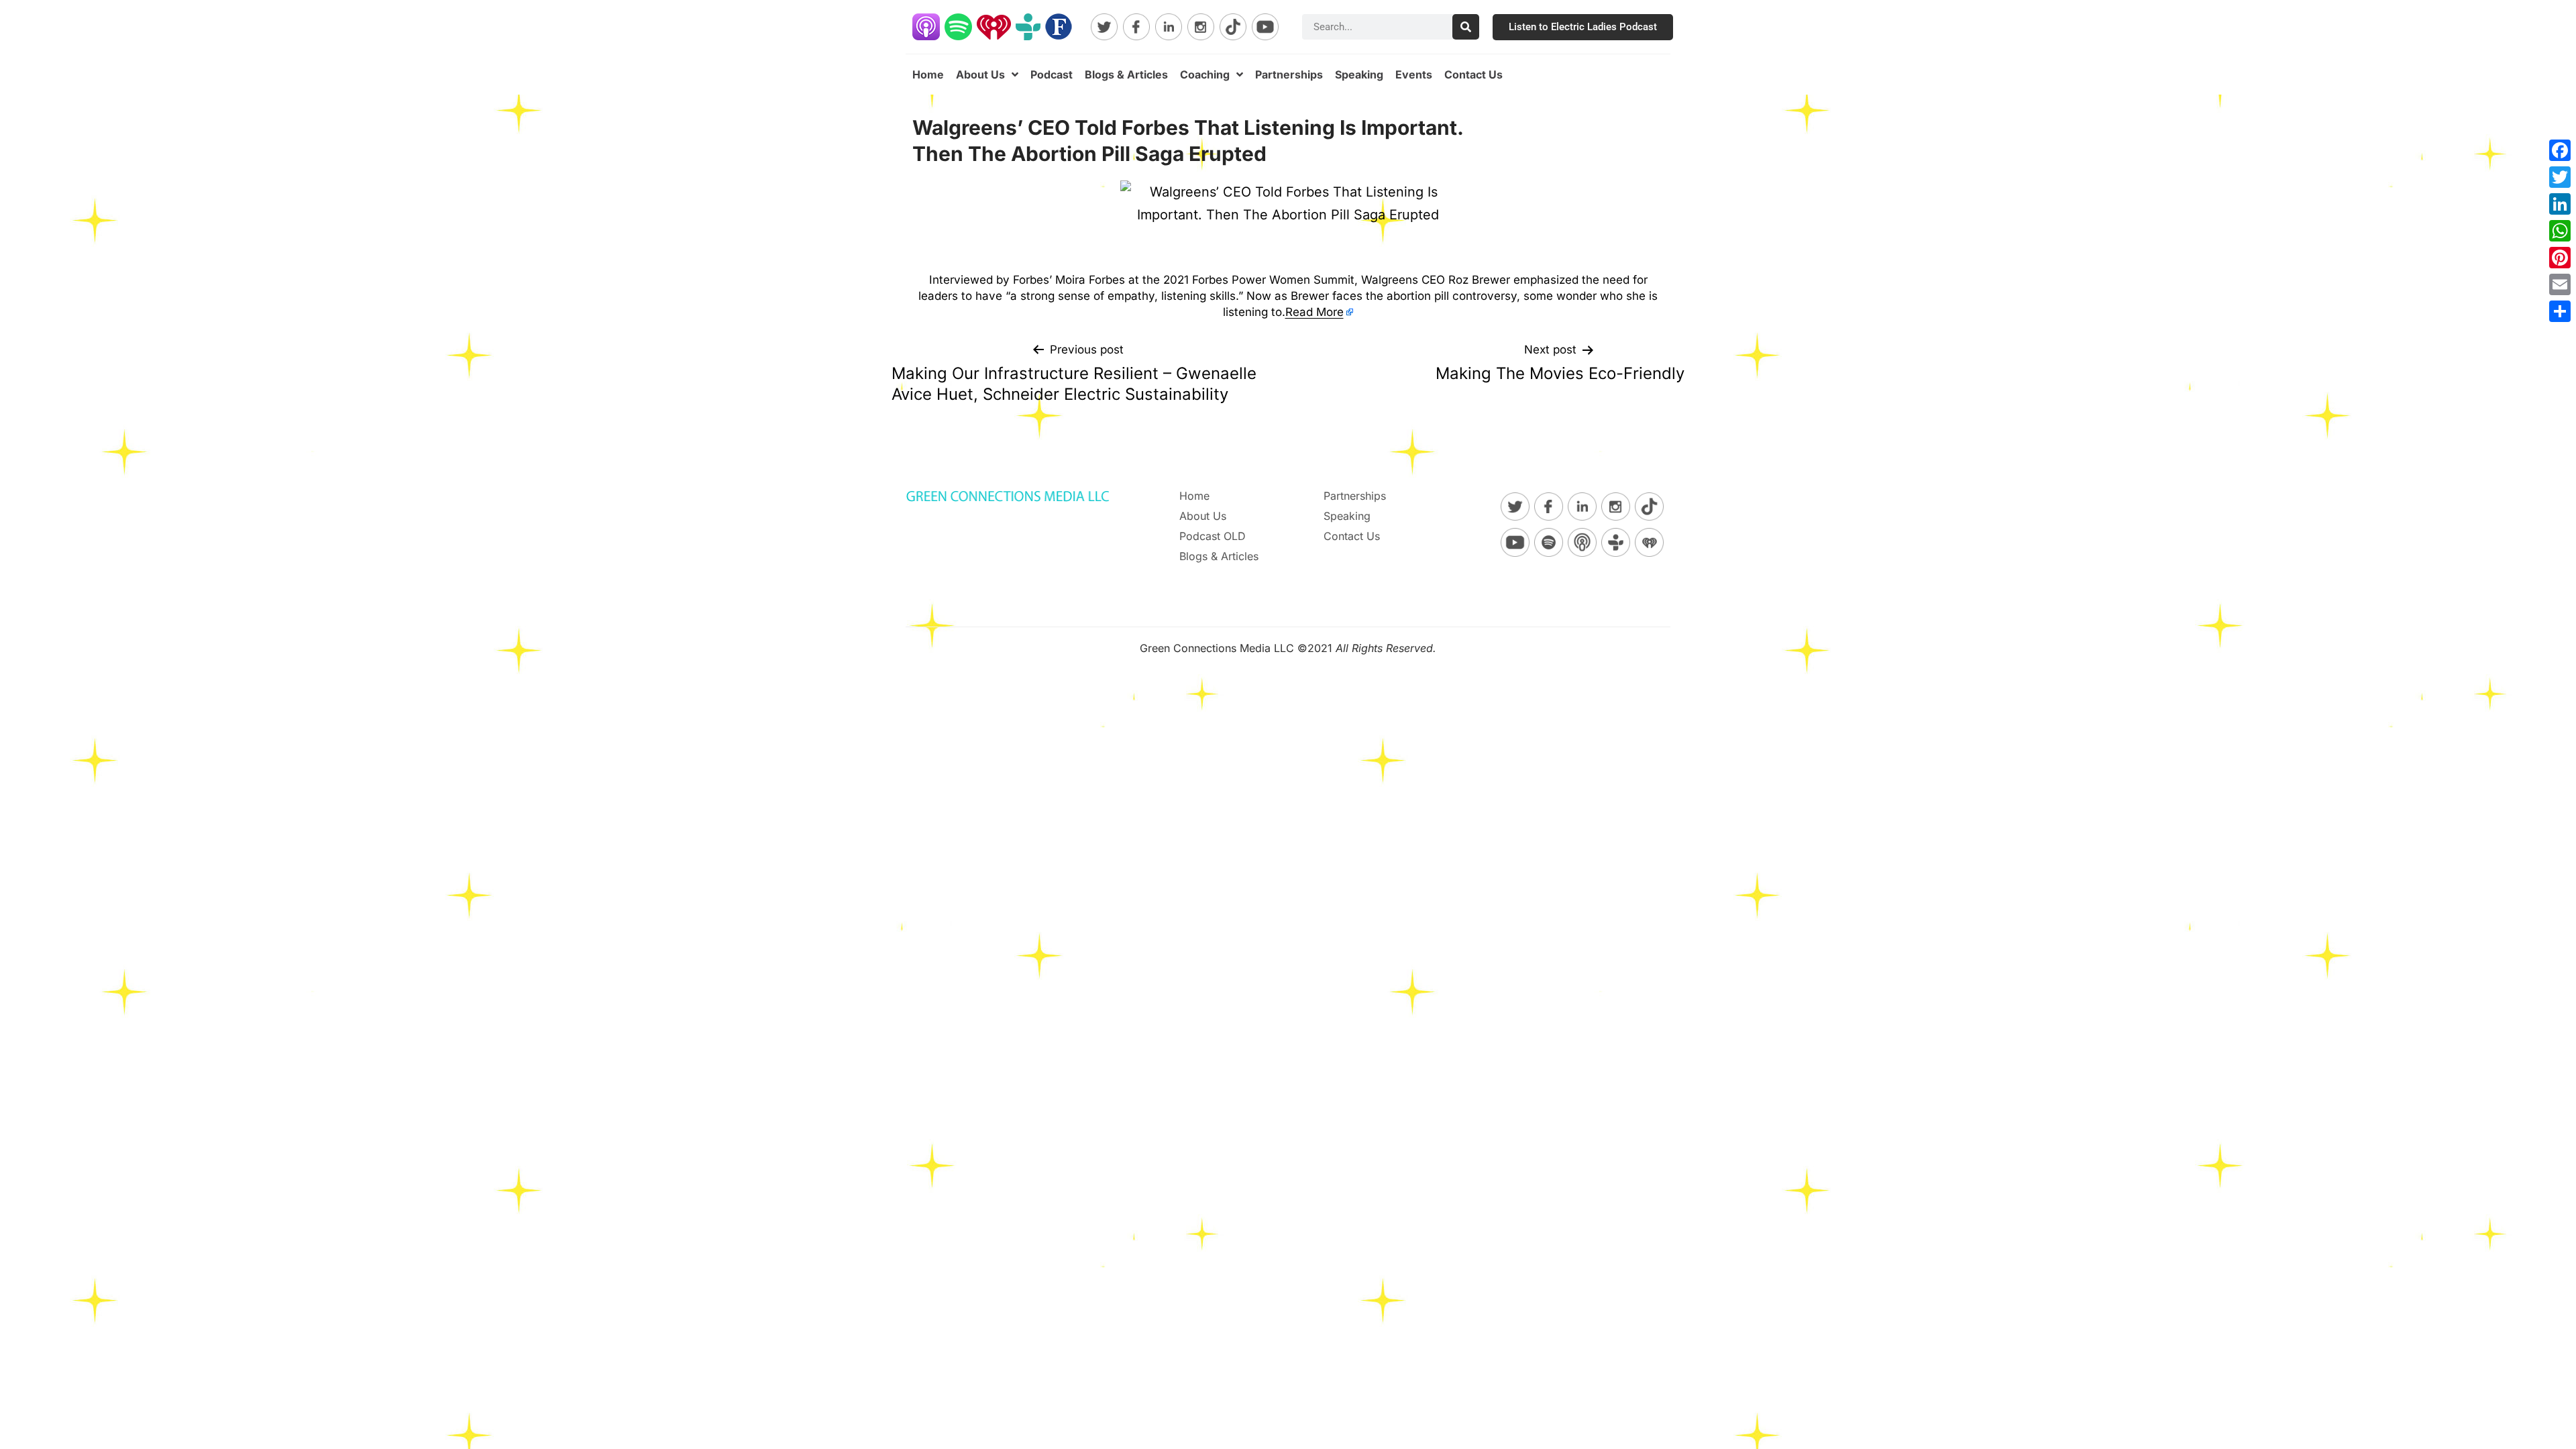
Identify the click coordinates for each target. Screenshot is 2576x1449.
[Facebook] (2560, 150)
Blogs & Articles (1126, 74)
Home (928, 74)
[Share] (2560, 311)
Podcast (1052, 74)
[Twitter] (2560, 177)
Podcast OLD (1213, 536)
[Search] (1466, 27)
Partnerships (1289, 74)
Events (1414, 74)
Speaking (1359, 74)
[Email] (2560, 284)
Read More (1314, 312)
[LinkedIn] (2560, 204)
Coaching (1205, 74)
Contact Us (1473, 74)
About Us (980, 74)
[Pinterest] (2560, 258)
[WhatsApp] (2560, 231)
